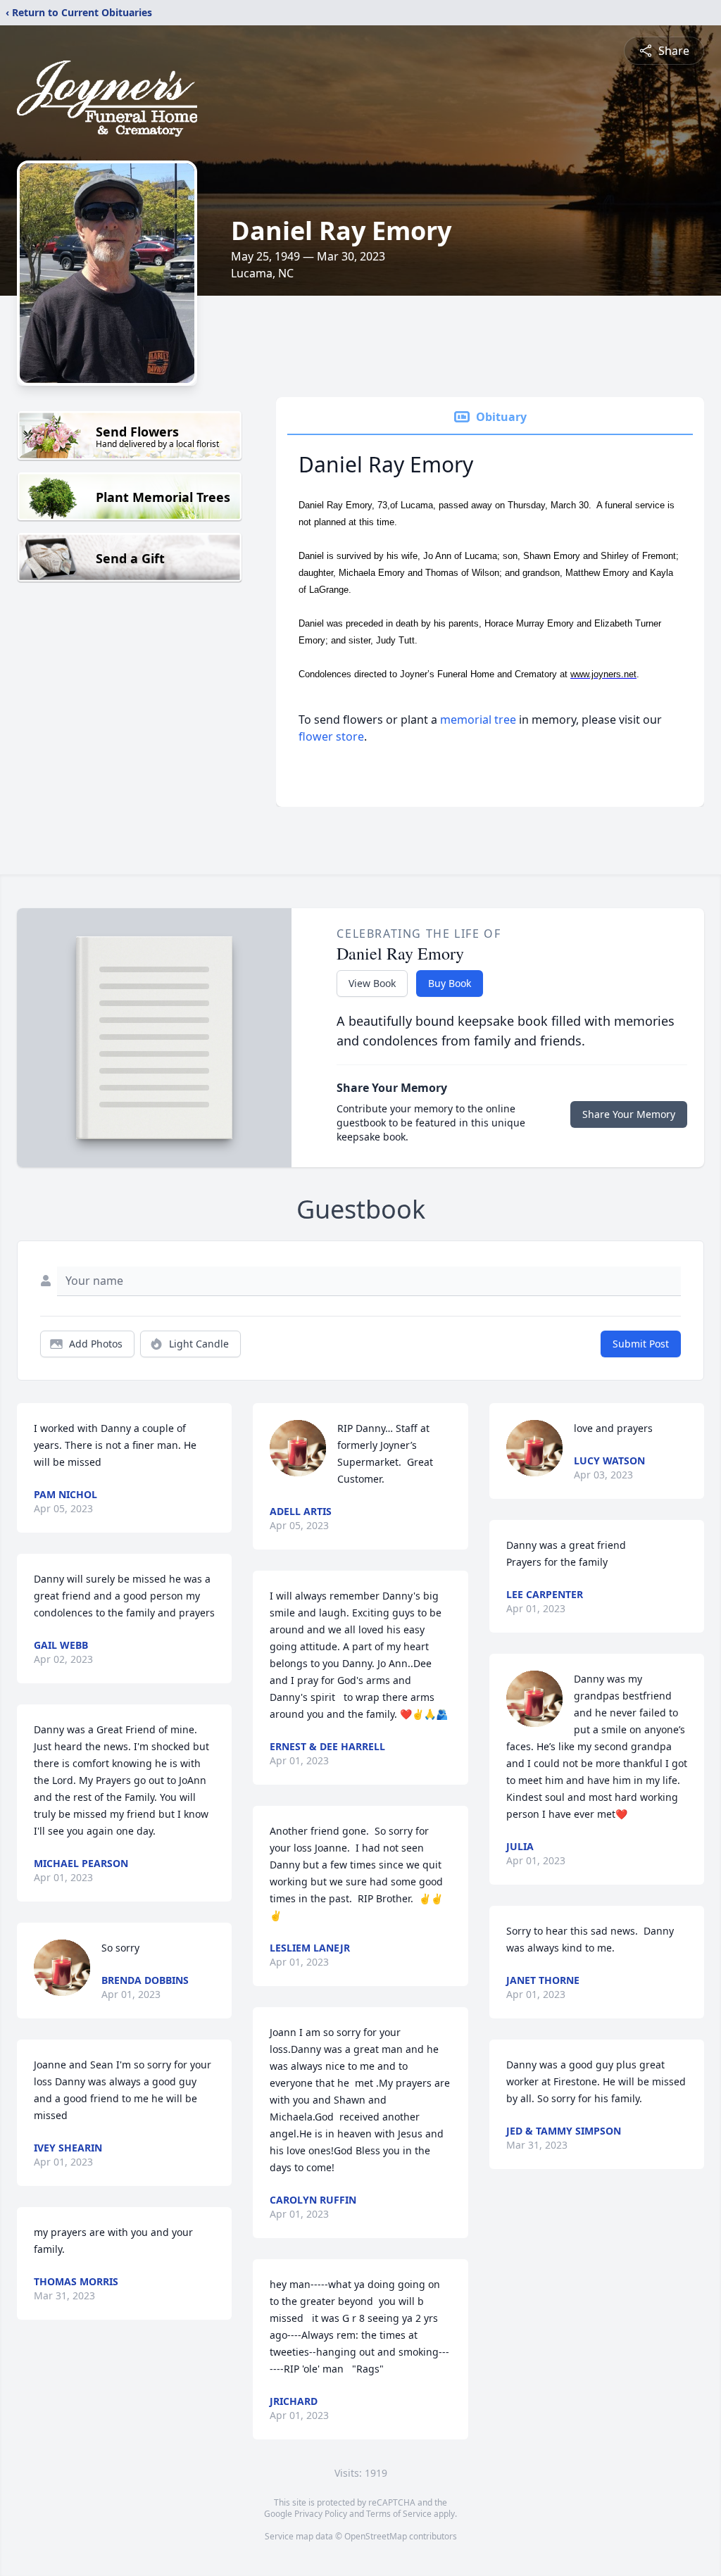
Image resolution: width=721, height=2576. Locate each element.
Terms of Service (399, 2514)
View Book (372, 983)
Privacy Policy (321, 2514)
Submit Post (641, 1344)
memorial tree (478, 720)
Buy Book (450, 983)
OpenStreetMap (376, 2536)
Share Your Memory (629, 1114)
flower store (331, 736)
